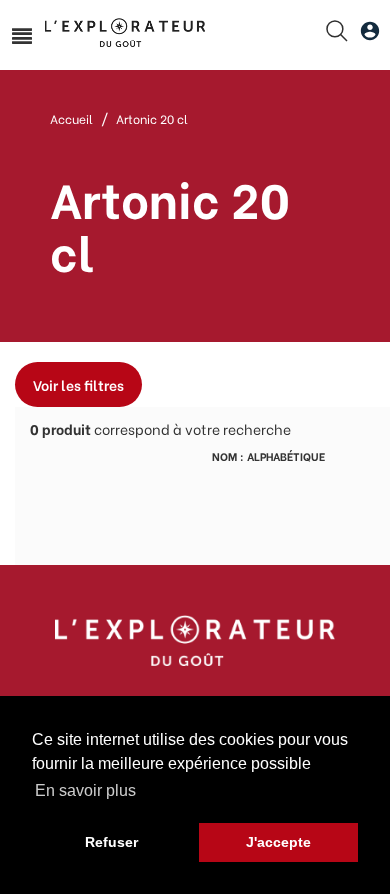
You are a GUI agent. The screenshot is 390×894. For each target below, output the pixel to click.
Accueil (71, 118)
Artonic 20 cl (152, 118)
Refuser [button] (111, 842)
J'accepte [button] (278, 842)
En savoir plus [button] (85, 790)
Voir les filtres (78, 384)
